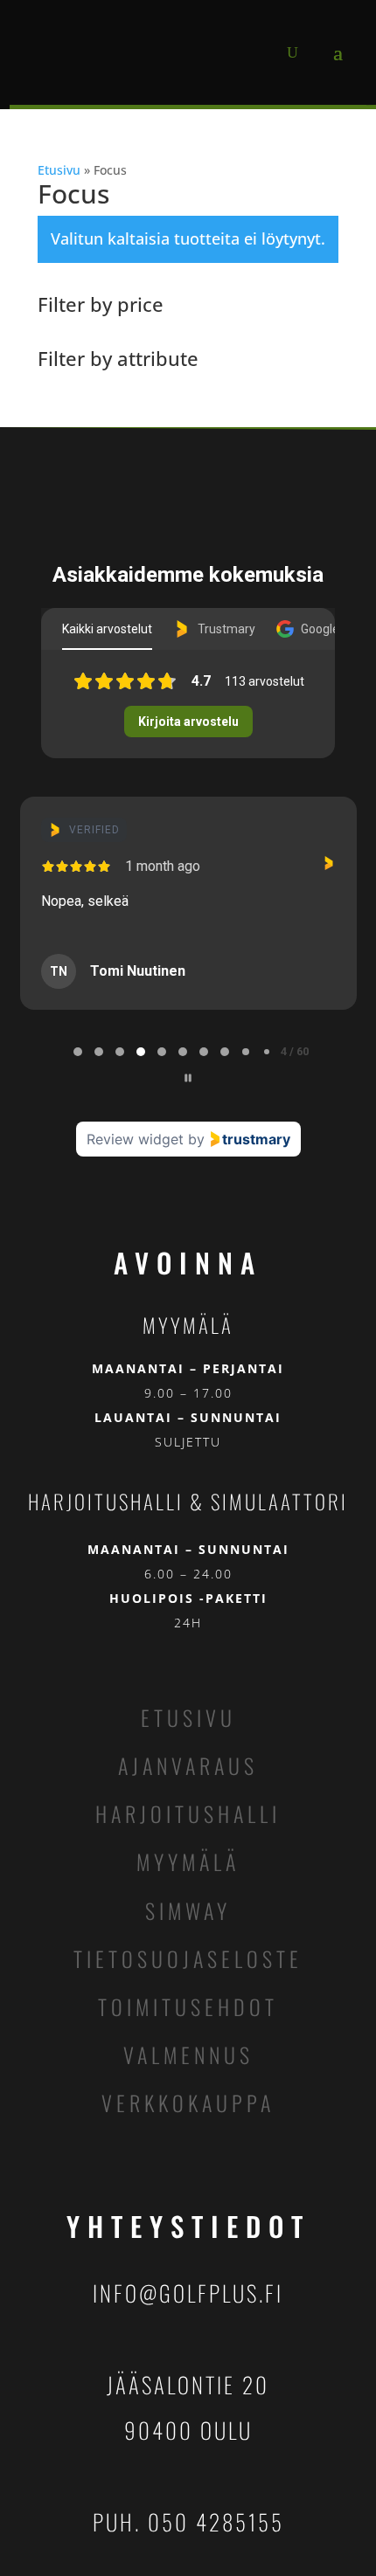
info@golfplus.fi (188, 2293)
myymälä (188, 1861)
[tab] (78, 1052)
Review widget (135, 1139)
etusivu (188, 1717)
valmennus (188, 2055)
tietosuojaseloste (188, 1958)
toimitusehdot (188, 2006)
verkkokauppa (188, 2103)
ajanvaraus (188, 1765)
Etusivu (59, 170)
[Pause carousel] (188, 1078)
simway (188, 1910)
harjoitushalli (188, 1813)
